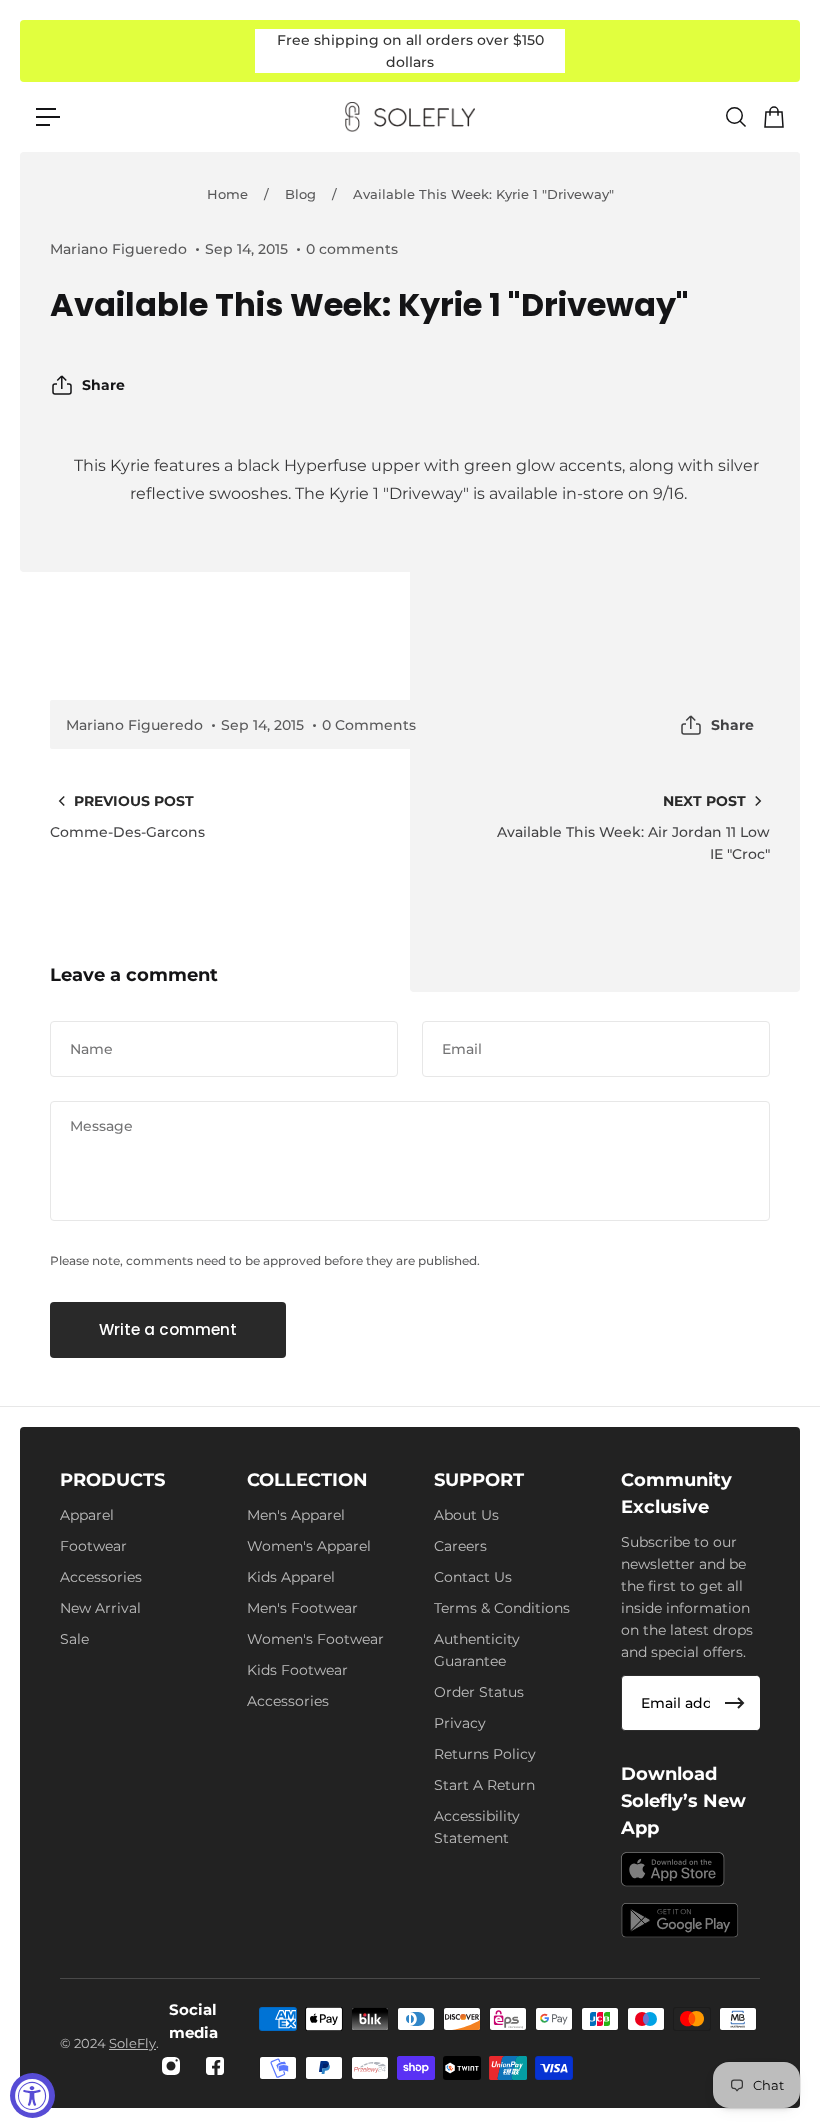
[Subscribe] (735, 1703)
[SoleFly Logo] (410, 117)
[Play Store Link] (680, 1920)
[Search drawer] (735, 117)
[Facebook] (215, 2066)
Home (227, 194)
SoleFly (132, 2043)
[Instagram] (171, 2066)
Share (103, 385)
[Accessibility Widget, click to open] (32, 2095)
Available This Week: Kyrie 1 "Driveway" (483, 194)
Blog (300, 194)
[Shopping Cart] (773, 117)
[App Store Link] (673, 1869)
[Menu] (48, 117)
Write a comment (168, 1329)
